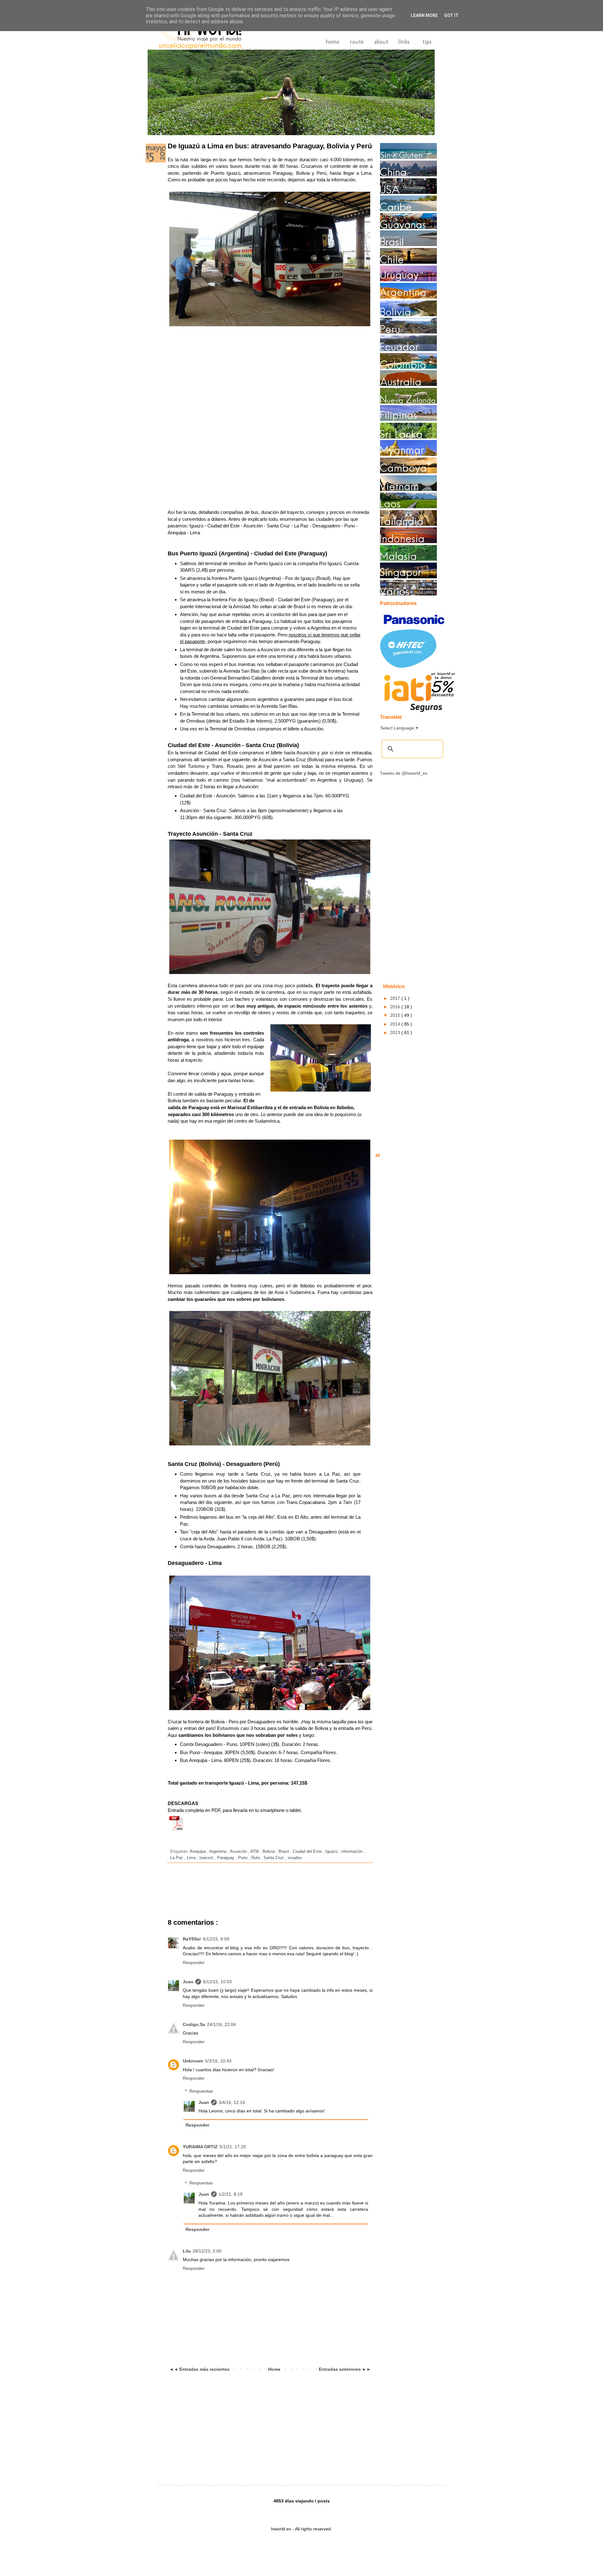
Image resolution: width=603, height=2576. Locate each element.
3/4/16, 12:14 (232, 2102)
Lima (192, 1858)
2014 (396, 1024)
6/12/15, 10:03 (217, 1982)
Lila (187, 2251)
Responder (194, 1962)
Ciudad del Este (308, 1852)
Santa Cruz (274, 1858)
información (353, 1852)
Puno (243, 1858)
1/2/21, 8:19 (231, 2194)
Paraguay (226, 1858)
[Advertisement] (263, 349)
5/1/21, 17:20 (233, 2147)
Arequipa (198, 1852)
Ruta (256, 1858)
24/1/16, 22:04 (221, 2024)
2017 (396, 998)
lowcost (207, 1858)
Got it (451, 15)
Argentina (218, 1852)
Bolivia (269, 1852)
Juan (188, 1982)
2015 (396, 1015)
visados (295, 1858)
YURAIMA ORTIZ (200, 2147)
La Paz (177, 1858)
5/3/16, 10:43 (218, 2061)
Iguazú (332, 1852)
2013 (396, 1032)
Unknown (193, 2061)
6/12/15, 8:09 (216, 1939)
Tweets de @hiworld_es (404, 773)
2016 (396, 1007)
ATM (255, 1852)
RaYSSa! (192, 1939)
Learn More (424, 15)
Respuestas (201, 2091)
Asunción (239, 1852)
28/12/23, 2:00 (207, 2251)
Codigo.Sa (194, 2024)
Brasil (284, 1852)
